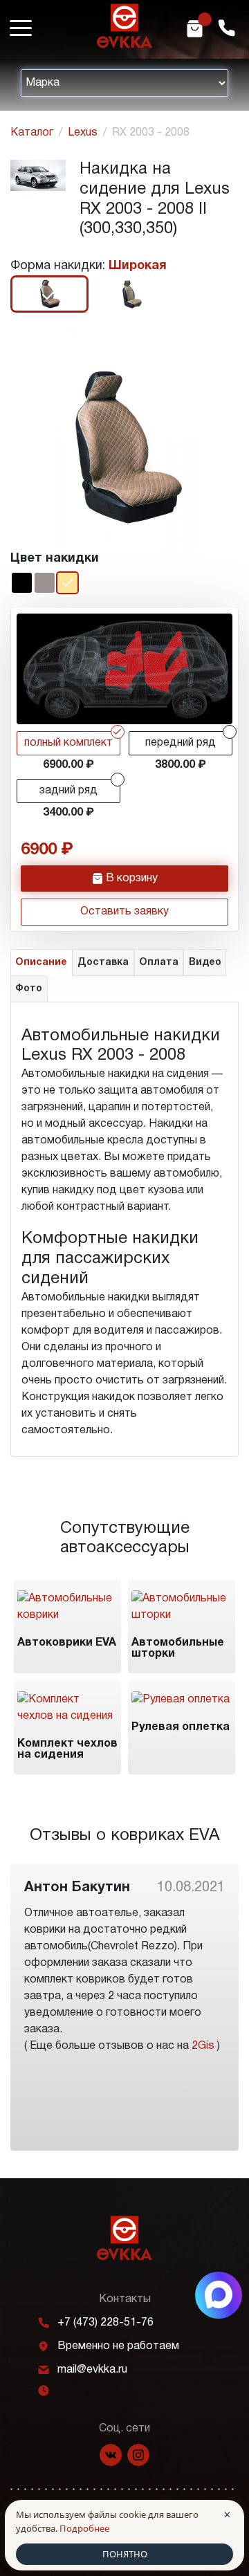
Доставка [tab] (103, 963)
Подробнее (84, 2528)
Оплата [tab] (159, 963)
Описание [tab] (41, 963)
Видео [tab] (205, 963)
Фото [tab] (29, 989)
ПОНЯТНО (125, 2554)
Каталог (32, 133)
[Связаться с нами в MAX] (219, 2295)
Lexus (83, 133)
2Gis (203, 2046)
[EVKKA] (124, 2238)
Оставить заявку (124, 912)
